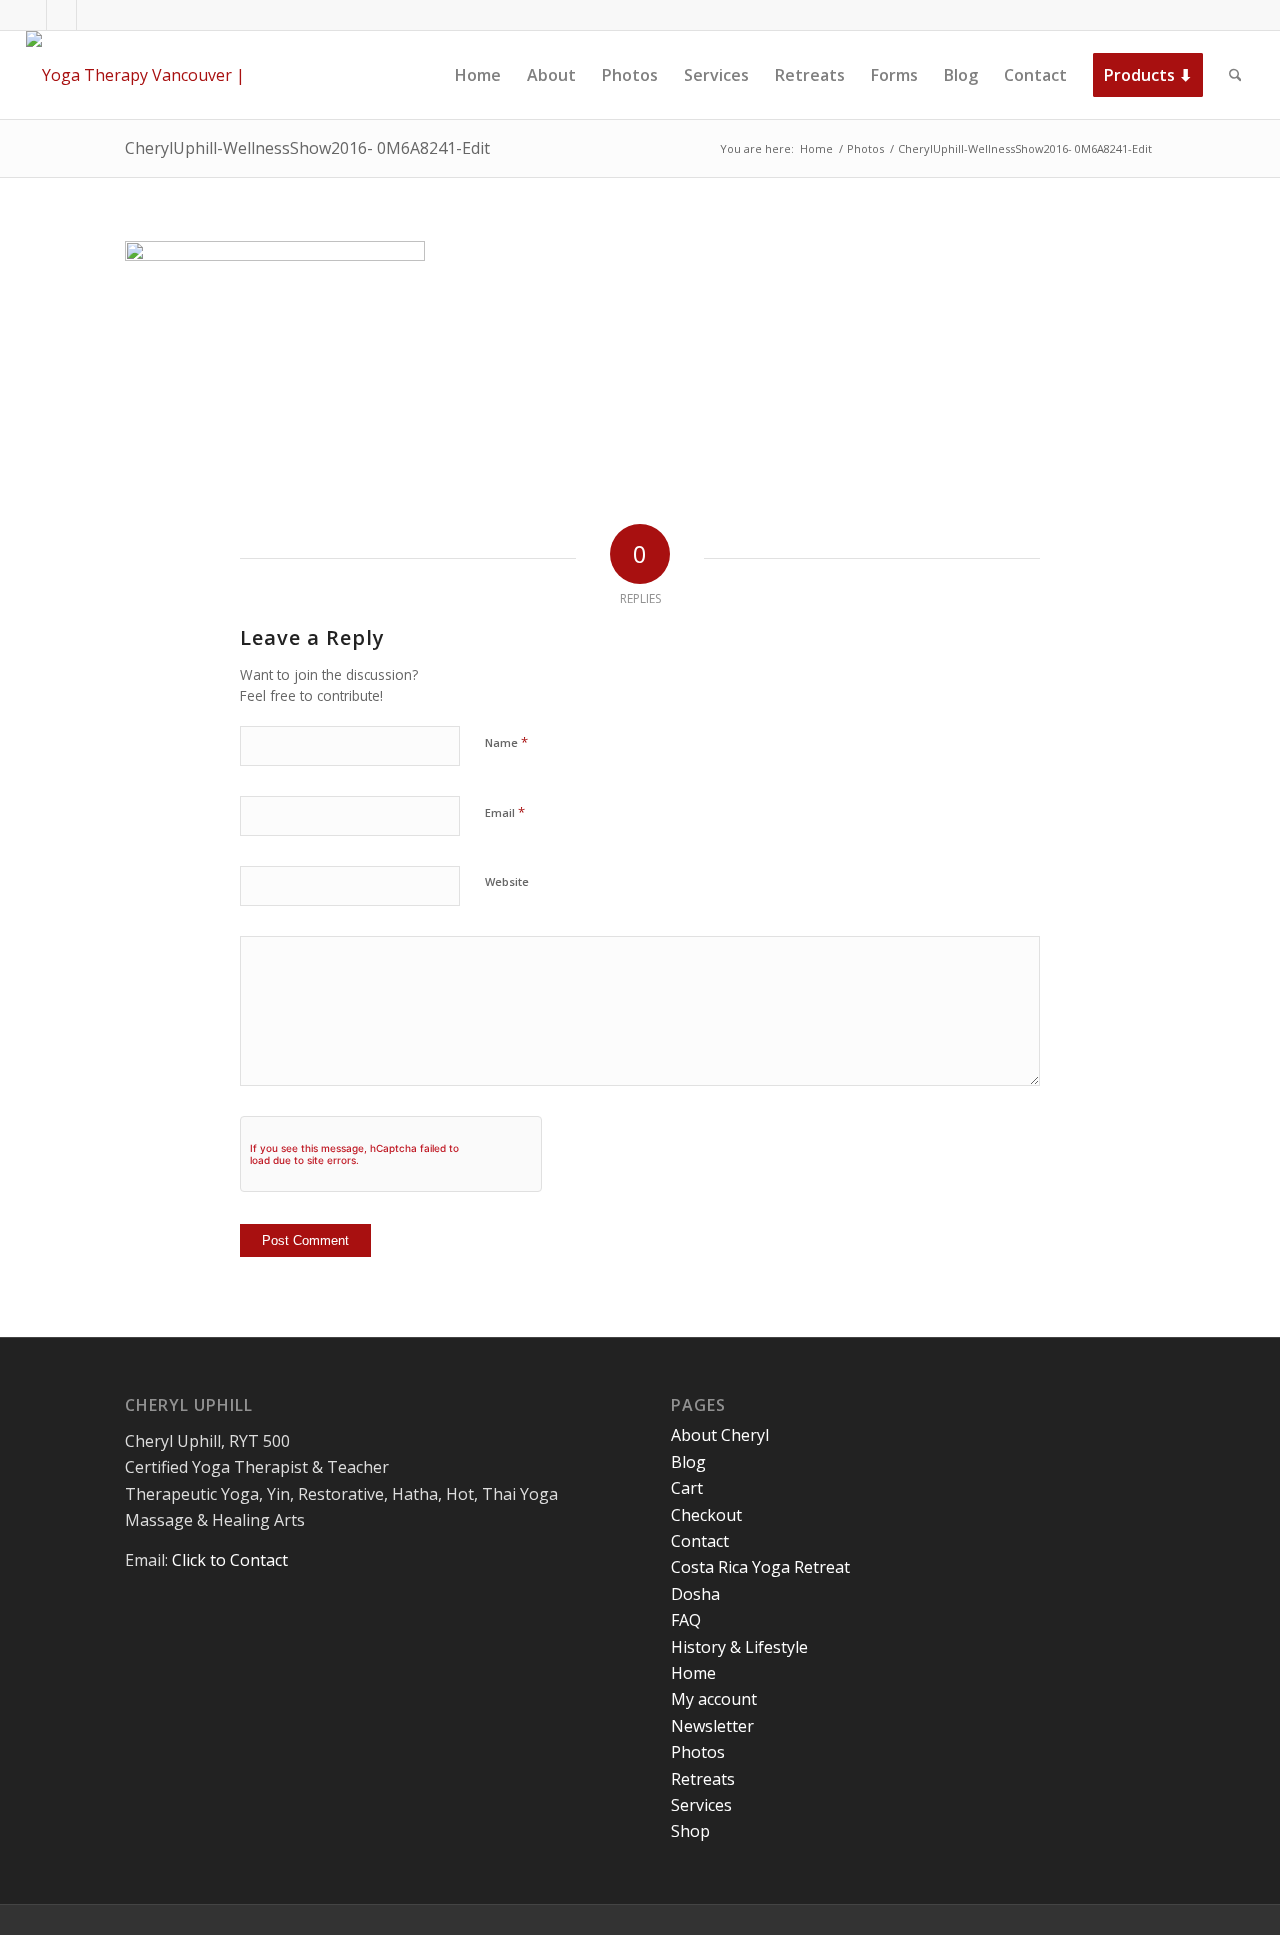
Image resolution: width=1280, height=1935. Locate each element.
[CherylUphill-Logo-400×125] (158, 75)
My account (714, 1699)
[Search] (1235, 75)
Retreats (703, 1779)
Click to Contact (230, 1560)
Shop (690, 1831)
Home (693, 1673)
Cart (687, 1488)
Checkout (706, 1515)
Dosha (695, 1594)
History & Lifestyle (739, 1647)
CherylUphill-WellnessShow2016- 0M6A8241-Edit (307, 148)
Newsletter (712, 1726)
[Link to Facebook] (31, 15)
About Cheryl (720, 1435)
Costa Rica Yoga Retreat (760, 1567)
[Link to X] (61, 15)
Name (506, 742)
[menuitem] (478, 75)
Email (505, 812)
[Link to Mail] (92, 15)
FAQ (686, 1620)
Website (507, 881)
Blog (688, 1462)
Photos (698, 1752)
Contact (700, 1541)
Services (701, 1805)
